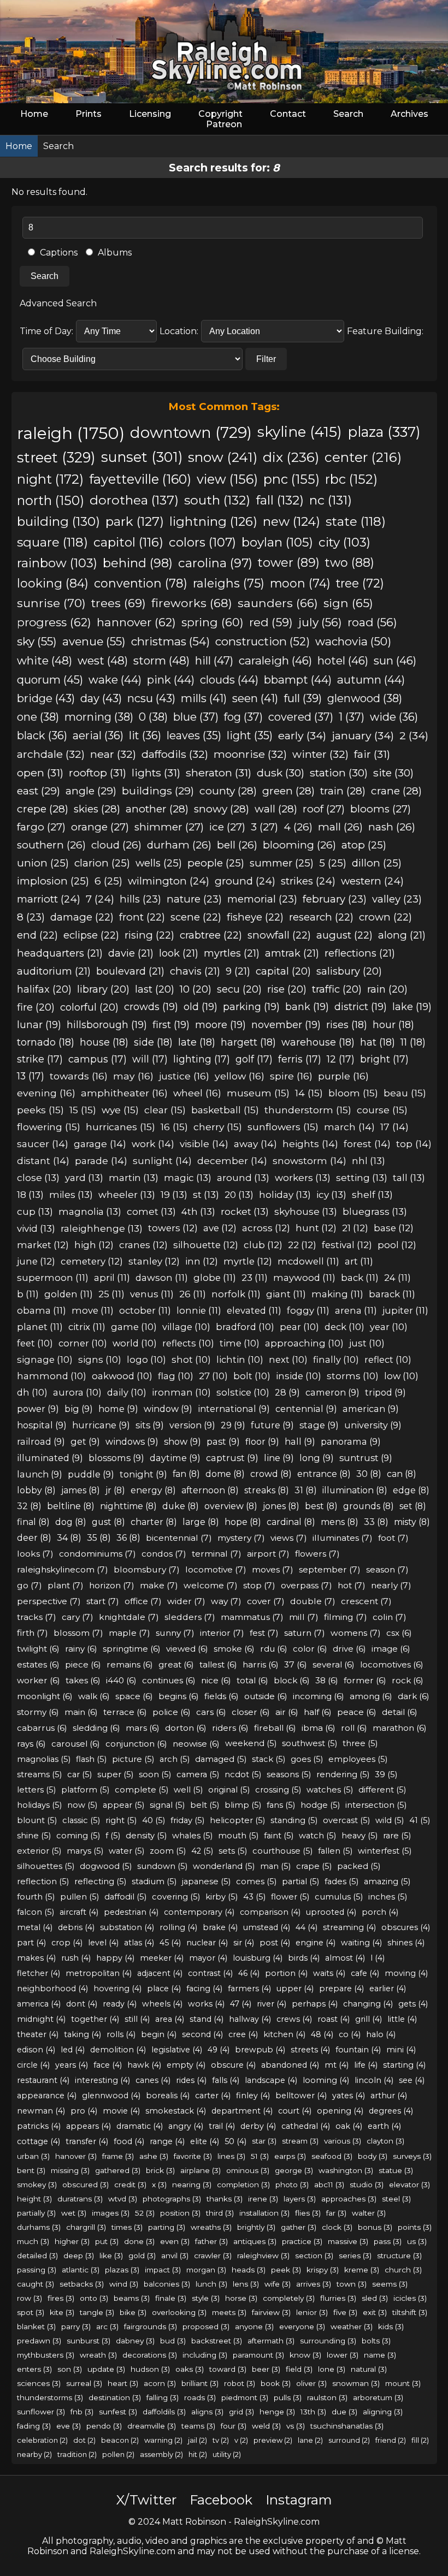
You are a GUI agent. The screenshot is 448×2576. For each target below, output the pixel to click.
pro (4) (84, 2111)
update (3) (106, 2369)
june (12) (36, 1261)
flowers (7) (317, 1554)
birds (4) (304, 1958)
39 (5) (386, 1774)
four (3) (234, 2426)
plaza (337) (384, 432)
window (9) (168, 1409)
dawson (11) (162, 1278)
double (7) (313, 1601)
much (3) (33, 2241)
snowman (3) (356, 2383)
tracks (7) (37, 1617)
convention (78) (141, 583)
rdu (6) (274, 1649)
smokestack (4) (176, 2111)
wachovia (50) (353, 641)
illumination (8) (355, 1490)
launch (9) (40, 1474)
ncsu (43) (151, 698)
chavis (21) (195, 971)
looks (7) (35, 1554)
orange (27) (100, 827)
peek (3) (286, 2270)
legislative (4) (177, 2050)
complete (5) (142, 1790)
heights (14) (310, 1144)
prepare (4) (341, 1989)
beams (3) (132, 2298)
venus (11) (152, 1294)
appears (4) (89, 2126)
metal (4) (35, 1927)
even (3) (175, 2241)
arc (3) (107, 2326)
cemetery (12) (92, 1261)
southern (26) (51, 845)
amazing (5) (387, 1881)
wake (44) (115, 679)
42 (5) (202, 1851)
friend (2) (391, 2440)
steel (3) (396, 2199)
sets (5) (233, 1851)
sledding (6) (96, 1728)
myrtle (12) (248, 1261)
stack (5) (269, 1759)
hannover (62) (136, 622)
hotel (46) (343, 660)
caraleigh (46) (275, 660)
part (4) (31, 1943)
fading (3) (34, 2426)
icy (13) (331, 1194)
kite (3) (62, 2312)
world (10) (135, 1343)
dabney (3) (135, 2341)
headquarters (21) (60, 953)
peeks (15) (40, 1110)
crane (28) (396, 791)
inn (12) (202, 1261)
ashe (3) (154, 2156)
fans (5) (281, 1805)
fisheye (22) (255, 917)
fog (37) (243, 717)
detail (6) (400, 1712)
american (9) (371, 1409)
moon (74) (300, 583)
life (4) (366, 2065)
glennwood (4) (111, 2096)
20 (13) (239, 1194)
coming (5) (78, 1836)
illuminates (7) (343, 1538)
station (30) (339, 773)
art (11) (359, 1261)
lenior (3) (312, 2312)
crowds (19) (151, 1007)
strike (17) (40, 1059)
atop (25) (364, 845)
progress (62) (54, 622)
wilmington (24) (169, 881)
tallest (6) (218, 1664)
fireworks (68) (192, 603)
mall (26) (340, 827)
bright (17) (384, 1059)
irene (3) (263, 2199)
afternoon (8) (210, 1490)
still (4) (137, 2019)
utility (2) (227, 2454)
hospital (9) (42, 1425)
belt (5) (205, 1805)
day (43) (101, 698)
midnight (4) (41, 2019)
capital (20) (283, 971)
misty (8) (412, 1522)
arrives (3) (314, 2284)
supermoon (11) (53, 1278)
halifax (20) (44, 989)
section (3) (314, 2256)
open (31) (40, 773)
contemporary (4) (199, 1912)
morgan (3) (206, 2270)
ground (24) (245, 881)
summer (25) (282, 863)
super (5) (115, 1774)
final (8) (33, 1522)
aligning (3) (383, 2412)
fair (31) (372, 754)
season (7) (387, 1569)
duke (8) (181, 1506)
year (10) (389, 1327)
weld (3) (266, 2426)
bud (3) (173, 2341)
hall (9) (300, 1441)
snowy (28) (222, 809)
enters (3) (34, 2369)
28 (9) (287, 1392)
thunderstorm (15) (308, 1110)
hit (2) (198, 2454)
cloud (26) (116, 845)
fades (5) (341, 1881)
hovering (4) (117, 1989)
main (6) (81, 1712)
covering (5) (176, 1897)
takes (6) (83, 1680)
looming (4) (326, 2080)
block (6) (292, 1680)
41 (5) (420, 1820)
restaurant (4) (43, 2080)
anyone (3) (254, 2326)
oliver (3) (311, 2383)
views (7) (289, 1538)
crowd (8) (271, 1474)
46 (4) (249, 1973)
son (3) (70, 2369)
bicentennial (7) (179, 1538)
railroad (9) (41, 1441)
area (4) (170, 2019)
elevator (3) (409, 2185)
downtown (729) (191, 432)
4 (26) (298, 827)
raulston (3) (327, 2397)
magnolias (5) (44, 1759)
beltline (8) (71, 1506)
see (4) (412, 2080)
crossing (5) (278, 1790)
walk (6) (94, 1696)
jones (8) (281, 1506)
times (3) (127, 2227)
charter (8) (154, 1522)
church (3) (403, 2270)
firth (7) (33, 1633)
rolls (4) (121, 2034)
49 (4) (219, 2050)
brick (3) (160, 2170)
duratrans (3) (80, 2199)
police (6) (172, 1712)
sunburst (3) (89, 2341)
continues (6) (169, 1680)
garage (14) (100, 1144)
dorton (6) (186, 1728)
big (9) (79, 1409)
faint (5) (279, 1836)
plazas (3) (122, 2270)
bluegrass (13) (375, 1211)
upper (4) (295, 1989)
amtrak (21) (292, 953)
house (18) (104, 1042)
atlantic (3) (81, 2270)
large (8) (201, 1522)
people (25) (216, 863)
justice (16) (184, 1076)
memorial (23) (262, 899)
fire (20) (36, 1007)
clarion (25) (102, 863)
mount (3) (403, 2383)
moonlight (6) (45, 1696)
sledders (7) (190, 1617)
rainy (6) (81, 1649)
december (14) (232, 1161)
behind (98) (138, 563)
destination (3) (115, 2397)
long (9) (317, 1458)
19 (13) (174, 1194)
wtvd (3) (123, 2199)
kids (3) (391, 2326)
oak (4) (349, 2126)
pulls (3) (288, 2397)
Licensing (150, 114)
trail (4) (222, 2126)
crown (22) (385, 917)
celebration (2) (42, 2440)
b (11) (28, 1294)
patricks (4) (39, 2126)
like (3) (111, 2256)
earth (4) (384, 2126)
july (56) (320, 622)
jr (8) (115, 1490)
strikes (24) (308, 881)
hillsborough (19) (107, 1025)
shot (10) (191, 1360)
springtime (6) (132, 1649)
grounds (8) (369, 1506)
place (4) (164, 1989)
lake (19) (412, 1007)
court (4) (295, 2111)
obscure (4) (233, 2065)
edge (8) (411, 1490)
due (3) (344, 2412)
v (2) (241, 2440)
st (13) (206, 1194)
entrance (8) (324, 1474)
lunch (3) (211, 2284)
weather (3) (352, 2326)
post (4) (275, 1943)
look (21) (179, 953)
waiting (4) (361, 1943)
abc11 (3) (329, 2185)
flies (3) (308, 2213)
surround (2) (349, 2440)
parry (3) (76, 2326)
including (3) (205, 2355)
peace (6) (357, 1712)
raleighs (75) (229, 583)
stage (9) (319, 1425)
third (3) (220, 2213)
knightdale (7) (129, 1617)
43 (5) (254, 1897)
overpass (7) (306, 1585)
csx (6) (399, 1633)
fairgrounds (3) (151, 2326)
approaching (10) (304, 1343)
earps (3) (290, 2156)
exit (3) (375, 2312)
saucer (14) (43, 1144)
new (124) (291, 521)
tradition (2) (77, 2454)
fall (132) (280, 500)
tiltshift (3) (410, 2312)
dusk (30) (281, 773)
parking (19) (251, 1007)
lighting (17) (202, 1059)
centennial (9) (306, 1409)
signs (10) (100, 1360)
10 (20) (196, 989)
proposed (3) (206, 2326)
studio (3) (367, 2185)
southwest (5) (310, 1743)
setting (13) (362, 1177)
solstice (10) (243, 1392)
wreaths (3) (211, 2227)
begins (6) (179, 1696)
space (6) (134, 1696)
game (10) (134, 1327)
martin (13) (134, 1177)
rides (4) (191, 2080)
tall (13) (409, 1177)
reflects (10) (188, 1343)
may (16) (133, 1076)
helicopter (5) (237, 1820)
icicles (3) (410, 2298)
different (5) (382, 1790)
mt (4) (337, 2065)
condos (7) (164, 1554)
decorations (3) (150, 2355)
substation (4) (127, 1927)
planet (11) (40, 1327)
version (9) (192, 1425)
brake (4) (220, 1927)
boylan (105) (277, 542)
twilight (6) (38, 1649)
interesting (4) (102, 2080)
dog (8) (71, 1522)
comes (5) (256, 1881)
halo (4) (381, 2034)
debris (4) (76, 1927)
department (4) (242, 2111)
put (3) (107, 2241)
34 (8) (69, 1538)
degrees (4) (391, 2111)
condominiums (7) (98, 1554)
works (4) (206, 2004)
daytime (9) (175, 1458)
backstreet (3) (217, 2341)
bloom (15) (353, 1093)
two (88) (350, 563)
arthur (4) (389, 2096)
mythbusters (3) (46, 2355)
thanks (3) (225, 2199)
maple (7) (129, 1633)
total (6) (252, 1680)
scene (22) (196, 917)
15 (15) (83, 1110)
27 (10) (213, 1376)
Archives (409, 114)
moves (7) (273, 1569)
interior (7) (222, 1633)
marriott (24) (49, 899)
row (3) (30, 2298)
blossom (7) (78, 1633)
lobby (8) (36, 1490)
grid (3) (241, 2412)
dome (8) (225, 1474)
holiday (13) (285, 1194)
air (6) (287, 1712)
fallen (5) (335, 1851)
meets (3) (229, 2312)
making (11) (337, 1294)
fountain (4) (358, 2050)
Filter (266, 359)
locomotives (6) (392, 1664)
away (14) (255, 1144)
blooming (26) (299, 845)
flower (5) (290, 1897)
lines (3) (231, 2156)
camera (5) (198, 1774)
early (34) (302, 735)
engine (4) (316, 1943)
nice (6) (216, 1680)
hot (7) (352, 1585)
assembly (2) (161, 2454)
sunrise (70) (51, 603)
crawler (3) (213, 2256)
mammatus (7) (252, 1617)
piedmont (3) (245, 2397)
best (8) (321, 1506)
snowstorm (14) (310, 1161)
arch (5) (175, 1759)
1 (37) (352, 717)
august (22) (344, 935)
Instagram (299, 2500)
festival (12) (347, 1245)
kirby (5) (222, 1897)
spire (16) (291, 1076)
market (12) (43, 1245)
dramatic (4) (140, 2126)
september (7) (330, 1569)
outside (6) (266, 1696)
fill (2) (420, 2440)
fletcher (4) (39, 1973)
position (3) (180, 2213)
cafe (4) (365, 1973)
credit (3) (130, 2185)
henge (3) (277, 2412)
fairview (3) (271, 2312)
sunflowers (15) (283, 1127)
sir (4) (244, 1943)
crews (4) (294, 2019)
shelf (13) (372, 1194)
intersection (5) (376, 1805)
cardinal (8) (291, 1522)
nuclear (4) (207, 1943)
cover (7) (266, 1601)
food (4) (129, 2141)
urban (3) (33, 2156)
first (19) (171, 1025)
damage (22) (82, 917)
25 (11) (111, 1294)
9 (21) (238, 971)
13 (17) (31, 1076)
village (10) (186, 1327)
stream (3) (300, 2141)
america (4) (39, 2004)
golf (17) (254, 1059)
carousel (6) (76, 1744)
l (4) (378, 1958)
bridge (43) (46, 698)
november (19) (286, 1025)
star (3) (264, 2141)
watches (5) (330, 1790)
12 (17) (341, 1059)
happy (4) (115, 1958)
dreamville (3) (152, 2426)
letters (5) (36, 1790)
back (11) (360, 1278)
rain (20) (387, 989)
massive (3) (348, 2241)
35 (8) (99, 1538)
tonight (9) (143, 1474)
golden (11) (69, 1294)
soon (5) (155, 1774)
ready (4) (120, 2004)
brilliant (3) (200, 2383)
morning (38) (99, 717)
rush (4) (76, 1958)
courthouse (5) (282, 1851)
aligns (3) (207, 2412)
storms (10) (353, 1376)
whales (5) (192, 1836)
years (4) (72, 2065)
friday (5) (187, 1820)
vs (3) (296, 2426)
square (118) (52, 542)
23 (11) (255, 1278)
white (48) (45, 660)
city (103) (344, 542)
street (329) (56, 457)
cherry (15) (218, 1127)
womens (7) (356, 1633)
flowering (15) (49, 1127)
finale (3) (171, 2298)
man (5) (275, 1866)
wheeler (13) (127, 1194)
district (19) (361, 1007)
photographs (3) (172, 2199)
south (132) (217, 500)
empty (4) (186, 2065)
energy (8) (153, 1490)
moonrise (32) (250, 754)
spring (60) (213, 622)
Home (34, 114)
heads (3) (249, 2270)
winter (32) (320, 754)
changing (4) (368, 2004)
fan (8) (186, 1474)
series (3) (355, 2256)
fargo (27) (41, 827)
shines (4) (406, 1943)
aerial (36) (98, 735)
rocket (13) (245, 1211)
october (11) (145, 1310)
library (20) (103, 989)
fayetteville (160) (140, 479)
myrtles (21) (232, 953)
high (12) (94, 1245)
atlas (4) (139, 1943)
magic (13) (188, 1177)
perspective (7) (49, 1601)
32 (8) (29, 1506)
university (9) (373, 1425)
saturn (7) (305, 1633)
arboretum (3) (378, 2397)
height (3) (34, 2199)
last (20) (155, 989)
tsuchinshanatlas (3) (347, 2426)
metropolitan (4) (99, 1973)
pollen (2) (118, 2454)
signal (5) (167, 1805)
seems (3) (390, 2284)
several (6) (334, 1664)
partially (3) (36, 2213)
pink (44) (171, 679)
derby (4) (258, 2126)
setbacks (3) (82, 2284)
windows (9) (132, 1441)
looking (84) (53, 583)
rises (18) (347, 1025)
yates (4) (349, 2096)
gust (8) (108, 1522)
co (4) (350, 2034)
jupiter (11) (405, 1310)
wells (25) (159, 863)
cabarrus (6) (42, 1728)
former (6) (365, 1680)
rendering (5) (343, 1774)
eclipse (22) (91, 935)
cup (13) (35, 1211)
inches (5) (388, 1897)
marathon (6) (400, 1728)
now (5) (82, 1805)
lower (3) (343, 2355)
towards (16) (79, 1076)
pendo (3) (104, 2426)
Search (348, 114)
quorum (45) (50, 679)
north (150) (51, 500)
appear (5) (123, 1805)
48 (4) (322, 2034)
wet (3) (74, 2213)
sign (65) (348, 603)
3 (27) (264, 827)
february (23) (335, 899)
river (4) (272, 2004)
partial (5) (300, 1881)
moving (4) (406, 1973)
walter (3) (369, 2213)
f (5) (113, 1836)
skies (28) (97, 809)
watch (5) (317, 1836)
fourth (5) (36, 1897)
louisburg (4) (258, 1958)
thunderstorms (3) (50, 2397)
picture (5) (133, 1759)
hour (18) (393, 1025)
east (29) (39, 791)
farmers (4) (249, 1989)
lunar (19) (39, 1025)
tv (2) (221, 2440)
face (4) (108, 2065)
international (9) (234, 1409)
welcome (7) (211, 1585)
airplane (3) (201, 2170)
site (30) (393, 773)
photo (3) (292, 2185)
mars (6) (143, 1728)
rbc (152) (351, 479)
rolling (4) (178, 1927)
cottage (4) (39, 2141)
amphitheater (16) (124, 1093)
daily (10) (127, 1392)
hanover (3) (76, 2156)
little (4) (402, 2019)
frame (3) (118, 2156)
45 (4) (170, 1943)
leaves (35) (194, 735)
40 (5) (154, 1820)
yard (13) (84, 1177)
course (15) (382, 1110)
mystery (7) (241, 1538)
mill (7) (304, 1617)
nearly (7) (391, 1585)
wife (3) (278, 2284)
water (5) (126, 1851)
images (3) (111, 2213)
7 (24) (100, 899)
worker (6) (39, 1680)
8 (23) (31, 917)
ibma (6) (319, 1728)
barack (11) (392, 1294)
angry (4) (186, 2126)
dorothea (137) (134, 500)
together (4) (95, 2019)
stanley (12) (154, 1261)
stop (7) (259, 1585)
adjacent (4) (160, 1973)
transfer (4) (87, 2141)
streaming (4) (349, 1927)
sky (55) (37, 641)
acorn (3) (160, 2383)
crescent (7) (366, 1601)
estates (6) (38, 1664)
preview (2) (273, 2440)
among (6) (371, 1696)
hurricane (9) (101, 1425)
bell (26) (237, 845)
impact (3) (163, 2270)
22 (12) (302, 1245)
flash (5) (91, 1759)
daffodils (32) (175, 754)
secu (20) (239, 989)
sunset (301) (142, 457)
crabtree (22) (211, 935)
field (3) (299, 2369)
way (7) (226, 1601)
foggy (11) (308, 1310)
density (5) (146, 1836)
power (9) (38, 1409)
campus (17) (98, 1059)
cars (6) (211, 1712)
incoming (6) (319, 1696)
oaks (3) (190, 2369)
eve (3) (69, 2426)
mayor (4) (208, 1958)
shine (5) (34, 1836)
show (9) (182, 1441)
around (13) (243, 1177)
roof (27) (324, 809)
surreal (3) (84, 2383)
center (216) (363, 457)
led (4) (73, 2050)
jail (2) (198, 2440)
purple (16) (343, 1076)
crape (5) (314, 1866)
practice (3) (302, 2241)
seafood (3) (332, 2156)
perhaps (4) (315, 2004)
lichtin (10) (240, 1360)
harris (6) (261, 1664)
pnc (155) (291, 479)
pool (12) (397, 1245)
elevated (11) (254, 1310)
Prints (89, 114)
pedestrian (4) (131, 1912)
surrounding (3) (328, 2341)
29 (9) (233, 1425)
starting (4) (404, 2065)
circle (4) (33, 2065)
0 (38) (153, 717)
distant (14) (43, 1161)
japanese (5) (206, 1881)
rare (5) (397, 1836)
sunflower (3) (41, 2412)
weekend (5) (251, 1743)
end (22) (37, 935)
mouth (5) (238, 1836)
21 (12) (355, 1228)
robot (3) (240, 2383)
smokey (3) (37, 2185)
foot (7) (393, 1538)
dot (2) (84, 2440)
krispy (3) (323, 2270)
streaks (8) (267, 1490)
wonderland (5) (224, 1866)
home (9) (118, 1409)
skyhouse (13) (306, 1211)
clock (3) (337, 2227)
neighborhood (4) (52, 1989)
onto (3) (94, 2298)
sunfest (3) (118, 2412)
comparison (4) (270, 1912)
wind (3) (124, 2284)
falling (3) (163, 2397)
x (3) (159, 2185)
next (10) (288, 1360)
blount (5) (37, 1820)
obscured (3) (86, 2185)
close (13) (38, 1177)
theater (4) (38, 2034)
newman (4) (41, 2111)
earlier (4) (388, 1989)
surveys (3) (412, 2156)
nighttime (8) (128, 1506)
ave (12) (220, 1228)
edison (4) (36, 2050)
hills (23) (140, 899)
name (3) (380, 2355)
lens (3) (246, 2284)
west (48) (103, 660)
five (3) (345, 2312)
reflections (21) (360, 953)
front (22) (142, 917)
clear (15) (165, 1110)
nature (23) (194, 899)
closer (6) (251, 1712)
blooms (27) (381, 809)
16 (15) (174, 1127)
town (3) (352, 2284)
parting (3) (167, 2227)
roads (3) (200, 2397)
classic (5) (81, 1820)
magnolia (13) (90, 1211)
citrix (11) (87, 1327)
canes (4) (153, 2080)
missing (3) (70, 2170)
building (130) (58, 521)
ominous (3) (248, 2170)
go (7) (30, 1585)
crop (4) (67, 1943)
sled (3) (375, 2298)
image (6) (391, 1649)
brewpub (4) (260, 2050)
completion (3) (243, 2185)
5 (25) (333, 863)
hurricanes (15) (120, 1127)
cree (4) (243, 2034)
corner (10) (83, 1343)
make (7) (159, 1585)
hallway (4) (250, 2019)
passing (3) (37, 2270)
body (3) (373, 2156)
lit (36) (145, 735)
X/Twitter (146, 2500)
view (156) (227, 479)
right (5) (121, 1820)
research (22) (321, 917)
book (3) (276, 2383)
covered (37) (301, 717)
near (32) (113, 754)
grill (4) (369, 2019)
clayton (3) (385, 2141)
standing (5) (294, 1820)
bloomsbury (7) (147, 1569)
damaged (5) (221, 1759)
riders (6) (230, 1728)
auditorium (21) (54, 971)
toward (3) (228, 2369)
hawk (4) (144, 2065)
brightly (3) (256, 2227)
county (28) (228, 791)
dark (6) (414, 1696)
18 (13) (30, 1194)
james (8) (81, 1490)
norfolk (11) (236, 1294)
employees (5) (358, 1759)
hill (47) (214, 660)
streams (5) (39, 1774)
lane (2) (310, 2440)
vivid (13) (36, 1228)
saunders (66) (278, 603)
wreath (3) (98, 2355)
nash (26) (392, 827)
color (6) (310, 1649)
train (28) (343, 791)
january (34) (363, 735)
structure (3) (399, 2256)
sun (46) (395, 660)
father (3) (211, 2241)
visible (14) (204, 1144)
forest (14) (367, 1144)
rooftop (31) (98, 773)
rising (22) (149, 935)
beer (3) (266, 2369)
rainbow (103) (57, 563)
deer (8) (34, 1538)
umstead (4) (267, 1927)
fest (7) (264, 1633)
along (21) (402, 935)
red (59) (271, 622)
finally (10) (336, 1360)
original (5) (229, 1790)
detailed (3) (37, 2256)
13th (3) (313, 2412)
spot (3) (31, 2312)
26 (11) (193, 1294)
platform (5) (85, 1790)
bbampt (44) (298, 679)
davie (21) (131, 953)
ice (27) (227, 827)
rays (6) (31, 1744)
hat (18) (378, 1042)
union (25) (43, 863)
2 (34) (414, 735)
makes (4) (36, 1958)
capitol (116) (128, 542)
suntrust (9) (366, 1458)
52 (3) (145, 2213)
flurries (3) (338, 2298)
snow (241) (223, 457)
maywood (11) (304, 1278)
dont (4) (82, 2004)
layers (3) (300, 2199)
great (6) (176, 1664)
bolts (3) (376, 2341)
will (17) (150, 1059)
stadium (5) (154, 1881)
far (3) (336, 2213)
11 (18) (413, 1042)
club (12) (263, 1245)
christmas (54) (170, 641)
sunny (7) (175, 1633)
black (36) (42, 735)
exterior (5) (39, 1851)
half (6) (318, 1712)
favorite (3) (193, 2156)
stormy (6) (38, 1712)
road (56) (372, 622)
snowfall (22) (279, 935)
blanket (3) (36, 2326)
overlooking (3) (179, 2312)
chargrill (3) (86, 2227)
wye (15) (120, 1110)
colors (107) (202, 542)
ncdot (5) (243, 1774)
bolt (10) (252, 1376)
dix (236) (291, 457)
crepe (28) (43, 809)
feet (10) (35, 1343)
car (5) (79, 1774)
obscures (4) (406, 1927)
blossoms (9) (116, 1458)
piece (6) (83, 1664)
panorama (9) (351, 1441)
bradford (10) (245, 1327)
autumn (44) (371, 679)
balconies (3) (167, 2284)
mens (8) (340, 1522)
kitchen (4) (284, 2034)
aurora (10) (77, 1392)
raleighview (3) (263, 2256)
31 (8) (306, 1490)
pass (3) (388, 2241)
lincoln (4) (374, 2080)
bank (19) (307, 1007)
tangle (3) (97, 2312)
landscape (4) (271, 2080)
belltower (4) (301, 2096)
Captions (58, 253)
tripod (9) (385, 1392)
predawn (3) (39, 2341)
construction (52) (263, 641)
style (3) (206, 2298)
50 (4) (235, 2141)
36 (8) (128, 1538)
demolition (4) (118, 2050)
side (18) (153, 1042)
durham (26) (179, 845)
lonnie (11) (199, 1310)
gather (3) (299, 2227)
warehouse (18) (318, 1042)
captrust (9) (232, 1458)
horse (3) (241, 2298)
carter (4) (213, 2096)
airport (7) (268, 1554)
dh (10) (32, 1392)
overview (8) (231, 1506)
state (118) (356, 521)
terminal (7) (217, 1554)
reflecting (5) (100, 1881)
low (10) (401, 1376)
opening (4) (340, 2111)
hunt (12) (316, 1228)
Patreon (224, 124)
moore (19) (220, 1025)
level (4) (103, 1943)
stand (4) (207, 2019)
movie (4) (121, 2111)
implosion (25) (53, 881)
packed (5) (359, 1866)
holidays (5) (39, 1805)
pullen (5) (79, 1897)
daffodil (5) (125, 1897)
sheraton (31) (219, 773)
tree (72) (360, 583)
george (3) (294, 2170)
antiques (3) (255, 2241)
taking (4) (82, 2034)
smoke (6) (234, 1649)
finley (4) (253, 2096)
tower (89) (289, 563)
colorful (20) (89, 1007)
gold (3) (142, 2256)
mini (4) (401, 2050)
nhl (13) (369, 1161)
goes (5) (307, 1759)
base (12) (394, 1228)
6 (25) (108, 881)
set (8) (413, 1506)
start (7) (103, 1601)
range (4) (167, 2141)
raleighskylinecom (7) (63, 1569)
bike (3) (133, 2312)
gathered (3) (118, 2170)
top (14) (414, 1144)
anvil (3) (175, 2256)
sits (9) (150, 1425)
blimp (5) (243, 1805)
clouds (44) (229, 679)
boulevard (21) (130, 971)
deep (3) (79, 2256)
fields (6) (222, 1696)
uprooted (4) (331, 1912)
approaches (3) (349, 2199)
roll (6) (354, 1728)
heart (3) (123, 2383)
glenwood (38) (365, 698)
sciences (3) (39, 2383)
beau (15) (405, 1093)
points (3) (415, 2227)
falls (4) (226, 2080)
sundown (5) (162, 1866)
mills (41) (204, 698)
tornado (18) (46, 1042)
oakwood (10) (122, 1376)
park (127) (135, 521)
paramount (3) (258, 2355)
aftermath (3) (271, 2341)
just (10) (367, 1343)
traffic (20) (337, 989)
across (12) (266, 1228)
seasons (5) (289, 1774)
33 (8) (376, 1522)
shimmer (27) (169, 827)
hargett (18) (248, 1042)
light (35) (250, 735)
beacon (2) (120, 2440)
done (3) (139, 2241)
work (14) (153, 1144)
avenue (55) (94, 641)
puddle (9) (91, 1474)
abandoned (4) (290, 2065)
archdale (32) (51, 754)
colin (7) (390, 1617)
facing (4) (204, 1989)
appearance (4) (47, 2096)
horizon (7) (112, 1585)
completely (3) (289, 2298)
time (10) (240, 1343)
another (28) (157, 809)
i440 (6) (121, 1680)
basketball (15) (225, 1110)
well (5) (188, 1790)
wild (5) (390, 1820)
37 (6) (296, 1664)
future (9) (272, 1425)
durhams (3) (39, 2227)
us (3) (417, 2241)
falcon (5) (36, 1912)
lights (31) (156, 773)
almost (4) (345, 1958)
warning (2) (163, 2440)
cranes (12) (143, 1245)
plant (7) (66, 1585)
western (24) (372, 881)
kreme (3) (362, 2270)
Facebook (221, 2500)
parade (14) (101, 1161)
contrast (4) (210, 1973)
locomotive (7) (216, 1569)
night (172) (50, 479)
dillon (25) (377, 863)
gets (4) (413, 2004)
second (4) (202, 2034)
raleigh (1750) (71, 433)
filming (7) (346, 1617)
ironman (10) (181, 1392)
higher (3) (72, 2241)
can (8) (402, 1474)
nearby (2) (34, 2454)
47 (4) (241, 2004)
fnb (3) (82, 2412)
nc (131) (331, 500)
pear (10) (299, 1327)
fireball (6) (275, 1728)
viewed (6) (187, 1649)
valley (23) (397, 899)
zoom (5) (168, 1851)
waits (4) (329, 1973)
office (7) (143, 1601)
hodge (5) (320, 1805)
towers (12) (173, 1228)
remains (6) (130, 1664)
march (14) (349, 1127)
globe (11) (215, 1278)
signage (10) (45, 1360)
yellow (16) (240, 1076)
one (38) (38, 717)
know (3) (305, 2355)
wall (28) (276, 809)
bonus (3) (375, 2227)
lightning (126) (213, 521)
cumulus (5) (339, 1897)
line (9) (279, 1458)
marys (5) (85, 1851)
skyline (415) (300, 432)
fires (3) (61, 2298)
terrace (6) (125, 1712)
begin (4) (159, 2034)
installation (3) (264, 2213)
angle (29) (91, 791)
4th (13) (198, 1211)
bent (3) (31, 2170)
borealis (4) (168, 2096)
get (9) (85, 1441)
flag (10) (176, 1376)
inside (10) (299, 1376)
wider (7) (186, 1601)
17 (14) (394, 1127)
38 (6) (327, 1680)
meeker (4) (162, 1958)
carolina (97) (215, 563)
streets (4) (310, 2050)
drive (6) (349, 1649)
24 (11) (397, 1278)
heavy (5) (359, 1836)
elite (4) (205, 2141)
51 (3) (260, 2156)
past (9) (223, 1441)
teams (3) (198, 2426)
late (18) (197, 1042)
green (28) (288, 791)
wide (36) (394, 717)
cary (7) (78, 1617)
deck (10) (344, 1327)
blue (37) (196, 717)
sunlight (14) (162, 1161)
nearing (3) (192, 2185)
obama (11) (42, 1310)
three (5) (360, 1743)
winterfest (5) (385, 1851)
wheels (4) (162, 2004)
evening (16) (46, 1093)
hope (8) (243, 1522)
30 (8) (369, 1474)
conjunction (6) (136, 1744)
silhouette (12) (206, 1245)
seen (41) (255, 698)
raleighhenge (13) (102, 1228)
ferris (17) (300, 1059)
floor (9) (262, 1441)
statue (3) (396, 2170)
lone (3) (332, 2369)
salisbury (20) (349, 971)
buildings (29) (158, 791)
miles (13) (71, 1194)
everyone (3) (302, 2326)
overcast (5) (346, 1820)
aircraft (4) (79, 1912)
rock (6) (408, 1680)
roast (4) (334, 2019)
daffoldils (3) (164, 2412)
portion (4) (286, 1973)
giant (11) (286, 1294)
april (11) (112, 1278)
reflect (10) (388, 1360)
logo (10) (146, 1360)
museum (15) (258, 1093)
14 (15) (309, 1093)
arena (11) (356, 1310)
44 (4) (306, 1927)
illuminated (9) (50, 1458)
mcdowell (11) (308, 1261)
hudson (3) (150, 2369)
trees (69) (119, 603)
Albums (114, 253)
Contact (288, 114)
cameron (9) (332, 1392)
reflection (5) (43, 1881)
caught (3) (36, 2284)
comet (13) (151, 1211)
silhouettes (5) (46, 1866)
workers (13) (303, 1177)
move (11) (93, 1310)
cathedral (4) (306, 2126)
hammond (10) (52, 1376)
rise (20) (287, 989)
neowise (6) (196, 1744)
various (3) (343, 2141)
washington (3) (346, 2170)
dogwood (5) (106, 1866)
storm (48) (161, 660)
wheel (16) (197, 1093)
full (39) (303, 698)
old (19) (201, 1007)
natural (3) (369, 2369)
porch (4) (380, 1912)
